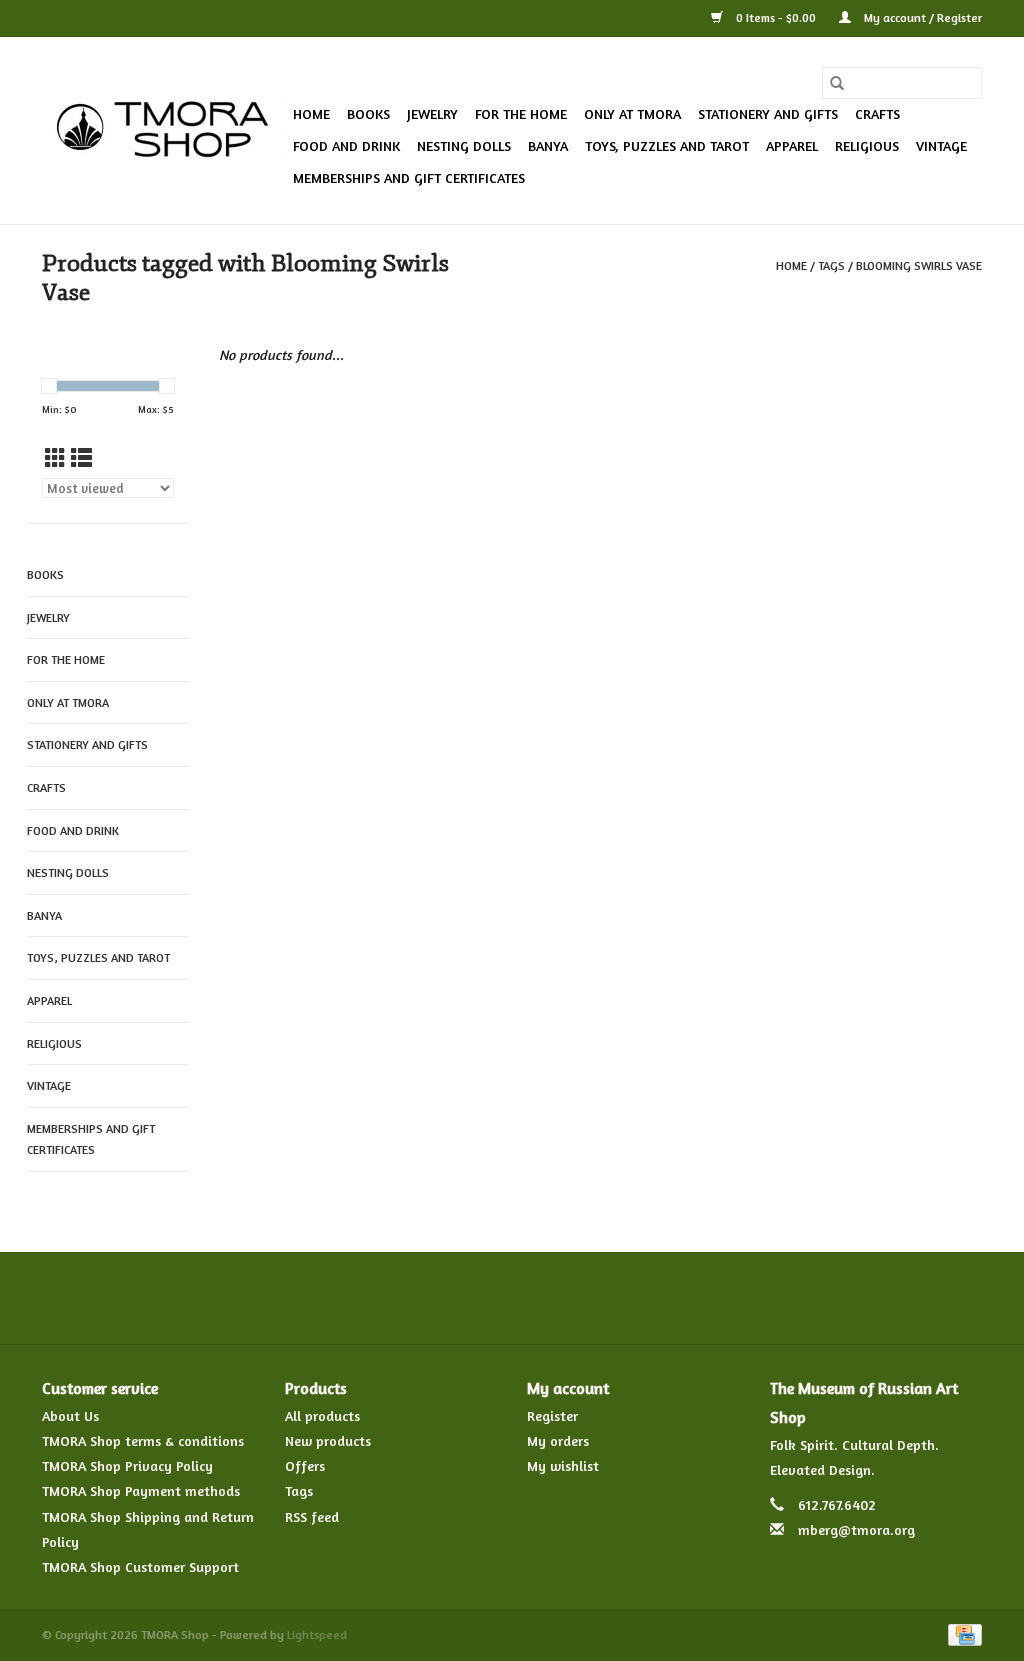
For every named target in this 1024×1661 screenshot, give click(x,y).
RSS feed (312, 1516)
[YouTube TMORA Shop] (548, 1298)
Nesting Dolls (464, 145)
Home (311, 113)
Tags (831, 265)
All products (322, 1415)
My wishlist (563, 1465)
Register (552, 1415)
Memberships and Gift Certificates (409, 177)
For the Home (521, 113)
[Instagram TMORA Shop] (620, 1298)
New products (328, 1440)
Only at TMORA (632, 113)
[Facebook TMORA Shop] (404, 1298)
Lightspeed (317, 1634)
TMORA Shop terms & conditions (143, 1440)
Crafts (877, 113)
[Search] (837, 83)
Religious (867, 145)
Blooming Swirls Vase (919, 265)
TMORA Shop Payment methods (141, 1490)
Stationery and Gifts (768, 113)
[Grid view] (55, 458)
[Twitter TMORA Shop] (440, 1298)
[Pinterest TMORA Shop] (512, 1298)
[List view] (81, 458)
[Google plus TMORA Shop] (476, 1298)
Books (368, 113)
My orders (558, 1440)
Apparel (792, 145)
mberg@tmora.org (856, 1529)
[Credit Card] (961, 1633)
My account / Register (921, 17)
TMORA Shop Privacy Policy (127, 1465)
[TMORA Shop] (164, 131)
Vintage (941, 145)
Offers (305, 1465)
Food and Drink (346, 145)
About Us (70, 1415)
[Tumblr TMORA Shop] (584, 1298)
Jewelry (432, 113)
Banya (548, 145)
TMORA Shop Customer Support (140, 1566)
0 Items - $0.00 (776, 17)
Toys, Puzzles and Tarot (667, 145)
